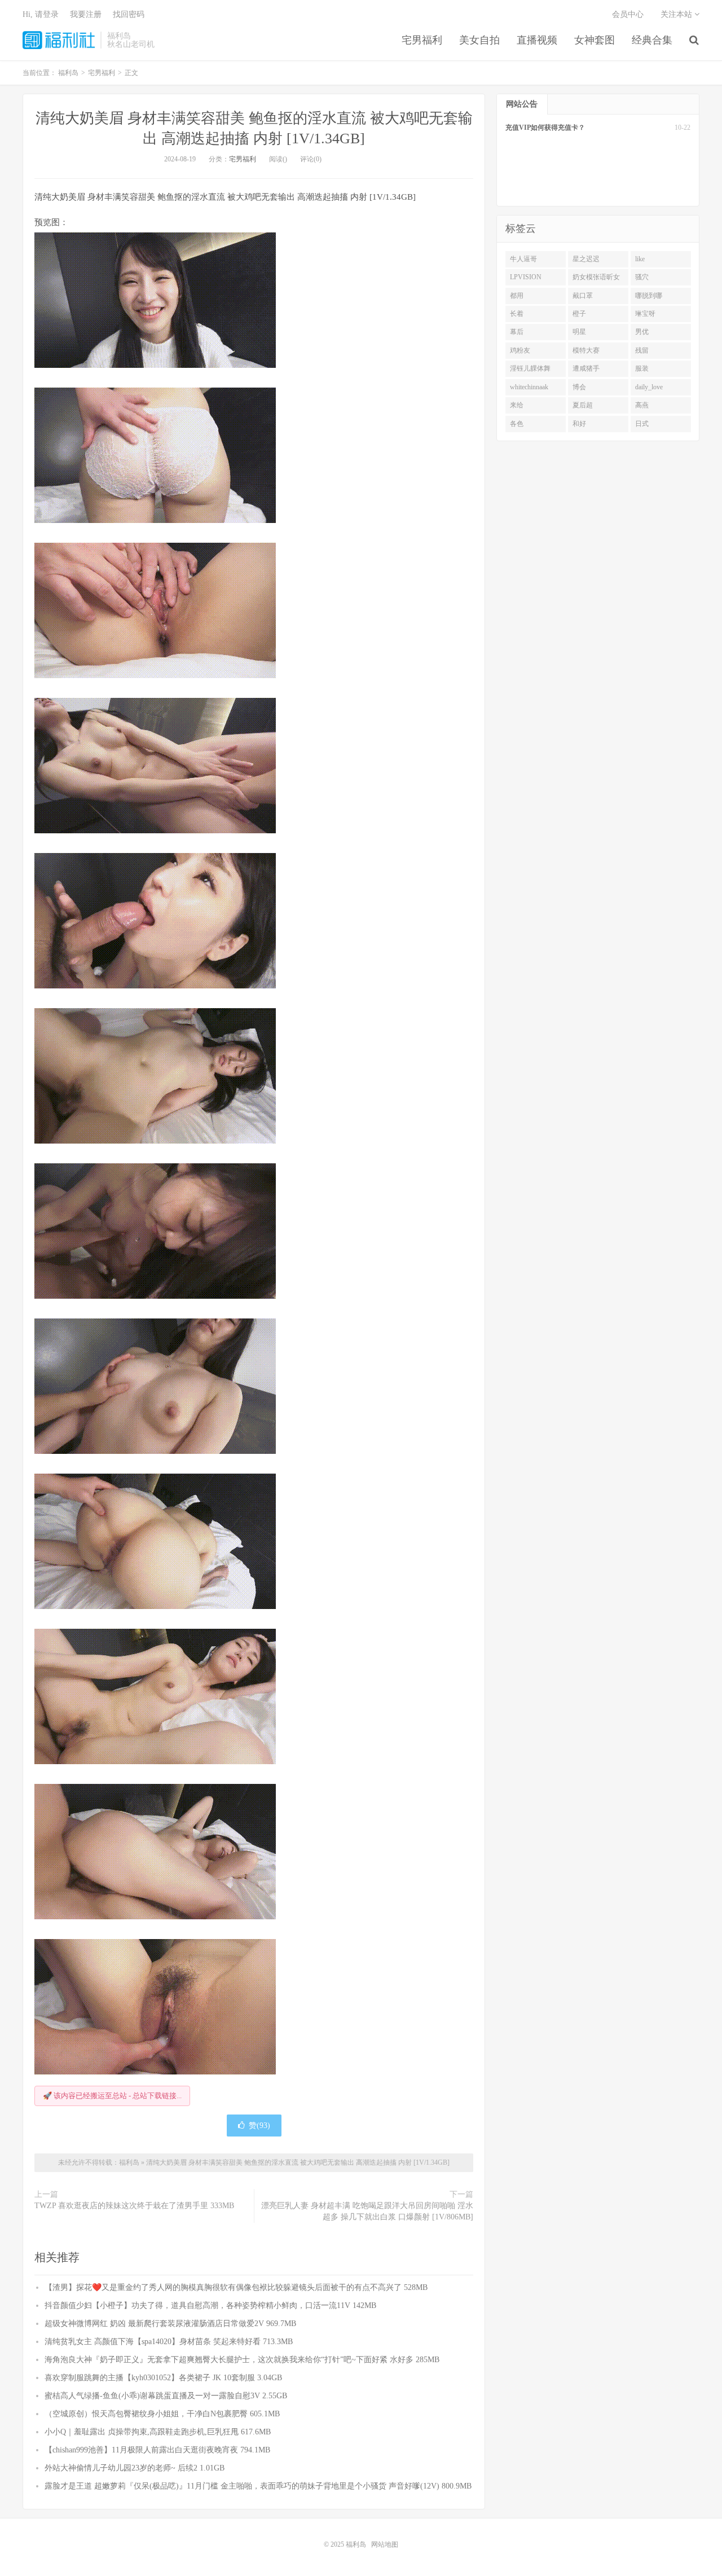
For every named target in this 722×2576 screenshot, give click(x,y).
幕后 (517, 332)
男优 (642, 332)
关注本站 (677, 14)
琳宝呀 (645, 314)
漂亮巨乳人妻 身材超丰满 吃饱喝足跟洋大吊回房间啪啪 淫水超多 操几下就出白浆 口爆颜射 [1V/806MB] (367, 2211)
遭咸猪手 (586, 368)
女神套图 (595, 40)
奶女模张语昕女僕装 (596, 279)
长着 (517, 314)
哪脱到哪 (649, 296)
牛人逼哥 (523, 259)
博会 (579, 387)
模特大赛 (586, 350)
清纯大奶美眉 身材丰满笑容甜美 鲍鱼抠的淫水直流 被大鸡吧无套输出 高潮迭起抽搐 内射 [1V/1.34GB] (298, 2162)
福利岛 (59, 40)
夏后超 (583, 405)
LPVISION (526, 277)
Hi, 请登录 (41, 14)
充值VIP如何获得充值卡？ (545, 128)
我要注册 (86, 14)
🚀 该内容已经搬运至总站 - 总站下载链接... (112, 2096)
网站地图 (385, 2544)
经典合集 (652, 40)
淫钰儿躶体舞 (530, 368)
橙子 (579, 314)
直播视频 (537, 40)
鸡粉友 (520, 350)
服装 (642, 368)
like (640, 259)
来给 (517, 405)
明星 (579, 332)
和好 (579, 424)
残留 (642, 350)
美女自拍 (479, 40)
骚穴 (642, 277)
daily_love (649, 387)
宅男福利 (422, 40)
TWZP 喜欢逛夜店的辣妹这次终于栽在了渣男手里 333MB (134, 2206)
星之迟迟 (586, 259)
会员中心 (628, 14)
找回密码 (129, 14)
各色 (517, 424)
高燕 (642, 405)
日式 (642, 424)
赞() (259, 2126)
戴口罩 (583, 296)
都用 (517, 296)
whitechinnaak (529, 387)
